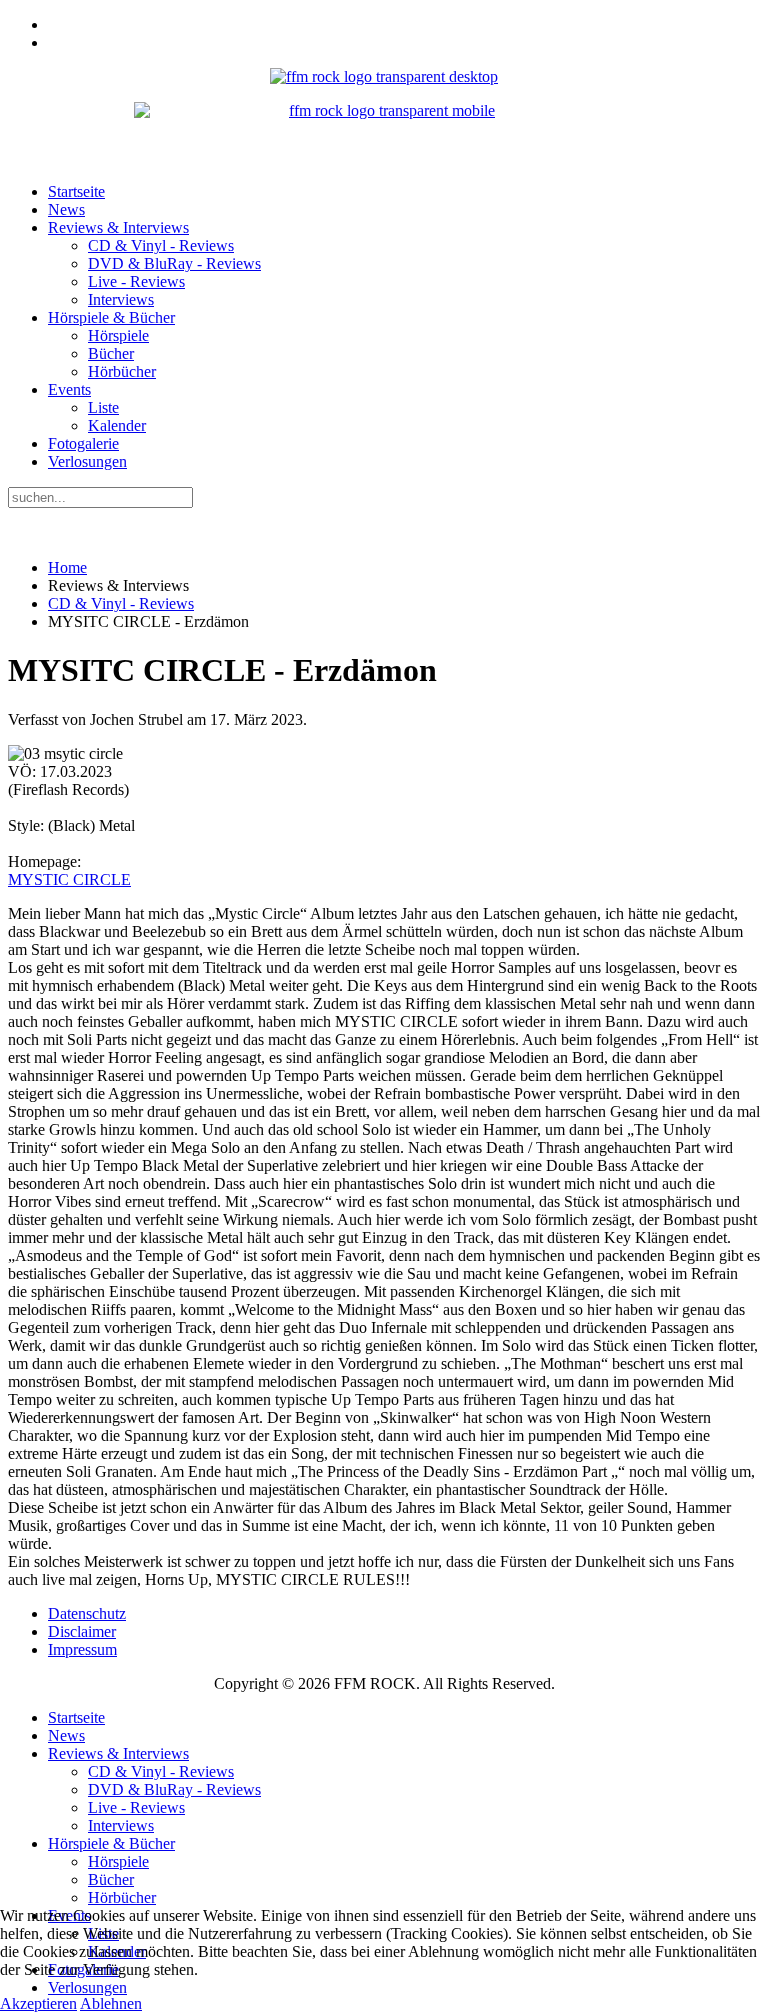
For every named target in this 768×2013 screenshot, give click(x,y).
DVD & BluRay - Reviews (174, 263)
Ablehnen (111, 2003)
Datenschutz (87, 1613)
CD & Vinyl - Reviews (161, 245)
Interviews (121, 299)
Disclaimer (82, 1631)
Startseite (76, 191)
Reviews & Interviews (118, 227)
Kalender (117, 425)
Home (67, 567)
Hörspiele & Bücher (111, 317)
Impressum (82, 1649)
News (66, 209)
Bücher (111, 353)
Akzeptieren (38, 2003)
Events (69, 389)
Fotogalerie (83, 443)
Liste (103, 407)
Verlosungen (87, 461)
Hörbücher (122, 371)
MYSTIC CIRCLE (69, 879)
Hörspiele (118, 335)
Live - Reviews (136, 281)
